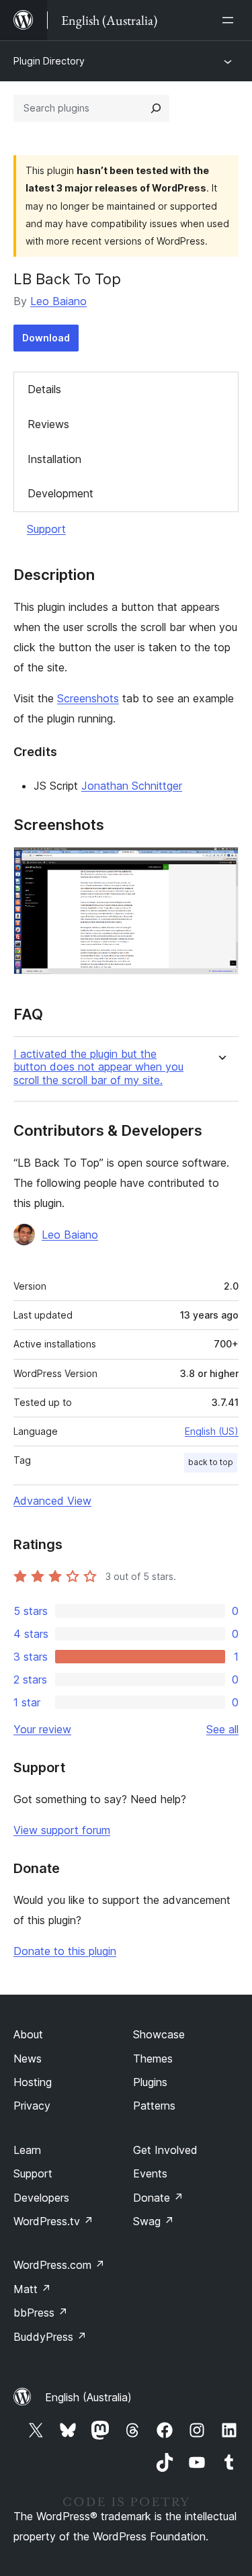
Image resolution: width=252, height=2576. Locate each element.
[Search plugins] (156, 108)
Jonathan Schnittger (132, 786)
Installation (54, 459)
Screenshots (88, 698)
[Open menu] (230, 20)
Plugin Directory (49, 61)
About (28, 2034)
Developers (41, 2198)
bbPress (41, 2313)
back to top (211, 1462)
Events (150, 2173)
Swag (154, 2221)
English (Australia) (88, 2397)
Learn (27, 2150)
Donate (158, 2198)
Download (46, 338)
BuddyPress (50, 2337)
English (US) (212, 1431)
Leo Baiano (58, 301)
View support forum (62, 1830)
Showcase (159, 2034)
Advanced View (52, 1501)
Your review (42, 1729)
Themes (153, 2059)
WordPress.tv (53, 2221)
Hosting (33, 2082)
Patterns (154, 2106)
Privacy (32, 2106)
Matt (32, 2289)
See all (222, 1729)
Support (46, 529)
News (28, 2059)
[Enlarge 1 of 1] (220, 865)
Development (60, 493)
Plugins (150, 2082)
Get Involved (165, 2150)
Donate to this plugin (65, 1951)
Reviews (48, 424)
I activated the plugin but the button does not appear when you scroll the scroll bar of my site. (98, 1067)
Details (44, 389)
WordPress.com (59, 2265)
